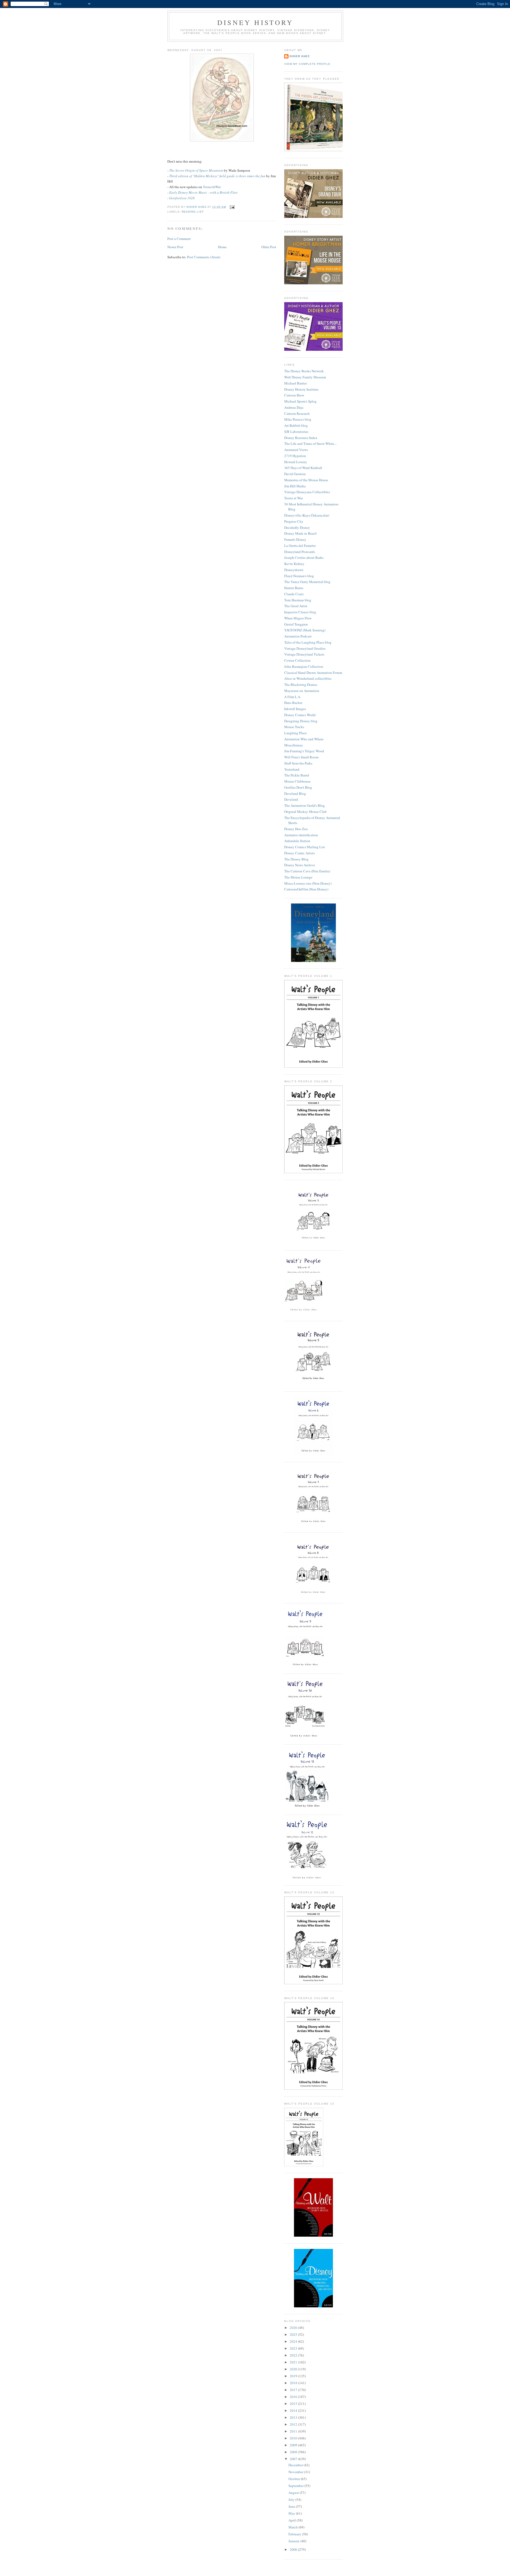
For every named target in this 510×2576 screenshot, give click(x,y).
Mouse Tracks (294, 727)
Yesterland (292, 769)
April (293, 2520)
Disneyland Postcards (300, 552)
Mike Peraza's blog (298, 419)
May (292, 2513)
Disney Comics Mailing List (305, 847)
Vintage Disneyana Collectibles (307, 492)
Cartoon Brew (294, 395)
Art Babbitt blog (296, 425)
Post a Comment (179, 239)
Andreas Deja (294, 407)
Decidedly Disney (297, 527)
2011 (294, 2431)
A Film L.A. (293, 697)
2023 (294, 2348)
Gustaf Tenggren (296, 624)
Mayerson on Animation (302, 691)
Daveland (291, 799)
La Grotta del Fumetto (300, 546)
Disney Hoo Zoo (296, 829)
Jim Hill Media (295, 486)
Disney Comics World (300, 715)
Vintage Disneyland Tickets (304, 654)
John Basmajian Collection (304, 666)
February (295, 2534)
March (294, 2527)
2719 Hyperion (295, 456)
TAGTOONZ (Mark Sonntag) (305, 630)
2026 (294, 2328)
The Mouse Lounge (298, 877)
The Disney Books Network (304, 371)
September (296, 2486)
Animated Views (296, 450)
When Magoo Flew (298, 618)
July (292, 2499)
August (294, 2493)
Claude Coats (294, 594)
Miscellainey (294, 745)
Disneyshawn (294, 570)
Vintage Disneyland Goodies (305, 648)
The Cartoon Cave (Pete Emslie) (307, 871)
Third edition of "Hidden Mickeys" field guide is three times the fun (217, 176)
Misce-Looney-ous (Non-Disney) (308, 883)
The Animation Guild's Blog (305, 805)
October (295, 2479)
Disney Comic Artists (299, 853)
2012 (294, 2424)
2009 (294, 2445)
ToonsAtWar (212, 187)
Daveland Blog (295, 793)
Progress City (294, 521)
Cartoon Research (297, 413)
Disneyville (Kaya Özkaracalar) (307, 515)
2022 (294, 2355)
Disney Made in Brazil (300, 533)
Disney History (255, 22)
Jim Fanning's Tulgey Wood (304, 751)
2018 (294, 2383)
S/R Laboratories (296, 432)
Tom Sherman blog (298, 600)
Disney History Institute (301, 389)
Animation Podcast (298, 636)
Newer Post (175, 247)
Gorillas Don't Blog (298, 787)
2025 (294, 2334)
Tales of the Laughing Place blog (308, 642)
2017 (294, 2390)
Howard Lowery (296, 462)
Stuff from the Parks (298, 763)
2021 (294, 2362)
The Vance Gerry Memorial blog (307, 582)
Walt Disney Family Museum (305, 377)
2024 (294, 2341)
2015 (294, 2404)
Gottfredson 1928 (182, 198)
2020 (294, 2369)
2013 (294, 2417)
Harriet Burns (294, 588)
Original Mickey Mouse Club (305, 812)
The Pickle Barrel (297, 775)
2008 (294, 2452)
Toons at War (294, 498)
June (292, 2506)
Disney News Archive (300, 865)
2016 (294, 2397)
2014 (294, 2410)
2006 (294, 2549)
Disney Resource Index (301, 438)
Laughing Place (296, 733)
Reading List (193, 212)
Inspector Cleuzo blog (300, 612)
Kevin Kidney (294, 564)
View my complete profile (307, 64)
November (296, 2472)
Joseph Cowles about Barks (304, 558)
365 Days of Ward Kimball (303, 468)
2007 (294, 2459)
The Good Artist (296, 606)
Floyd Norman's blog (299, 576)
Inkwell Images (295, 709)
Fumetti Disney (295, 539)
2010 (294, 2438)
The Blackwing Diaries (301, 685)
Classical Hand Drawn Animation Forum (313, 673)
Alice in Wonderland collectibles (308, 678)
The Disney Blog (296, 859)
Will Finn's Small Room (301, 757)
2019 (294, 2376)
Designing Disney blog (301, 721)
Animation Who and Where (304, 739)
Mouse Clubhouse (297, 781)
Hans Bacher (293, 703)
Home (222, 247)
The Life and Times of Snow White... (310, 444)
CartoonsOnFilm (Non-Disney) (306, 889)
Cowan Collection (297, 660)
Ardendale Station (297, 841)
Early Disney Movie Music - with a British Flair (203, 192)
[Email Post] (232, 207)
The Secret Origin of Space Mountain (196, 170)
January (294, 2541)
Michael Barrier (296, 383)
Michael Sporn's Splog (300, 401)
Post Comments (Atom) (204, 257)
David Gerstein (295, 474)
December (296, 2465)
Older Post (269, 247)
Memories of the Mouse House (306, 480)
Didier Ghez (300, 56)
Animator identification (301, 835)
